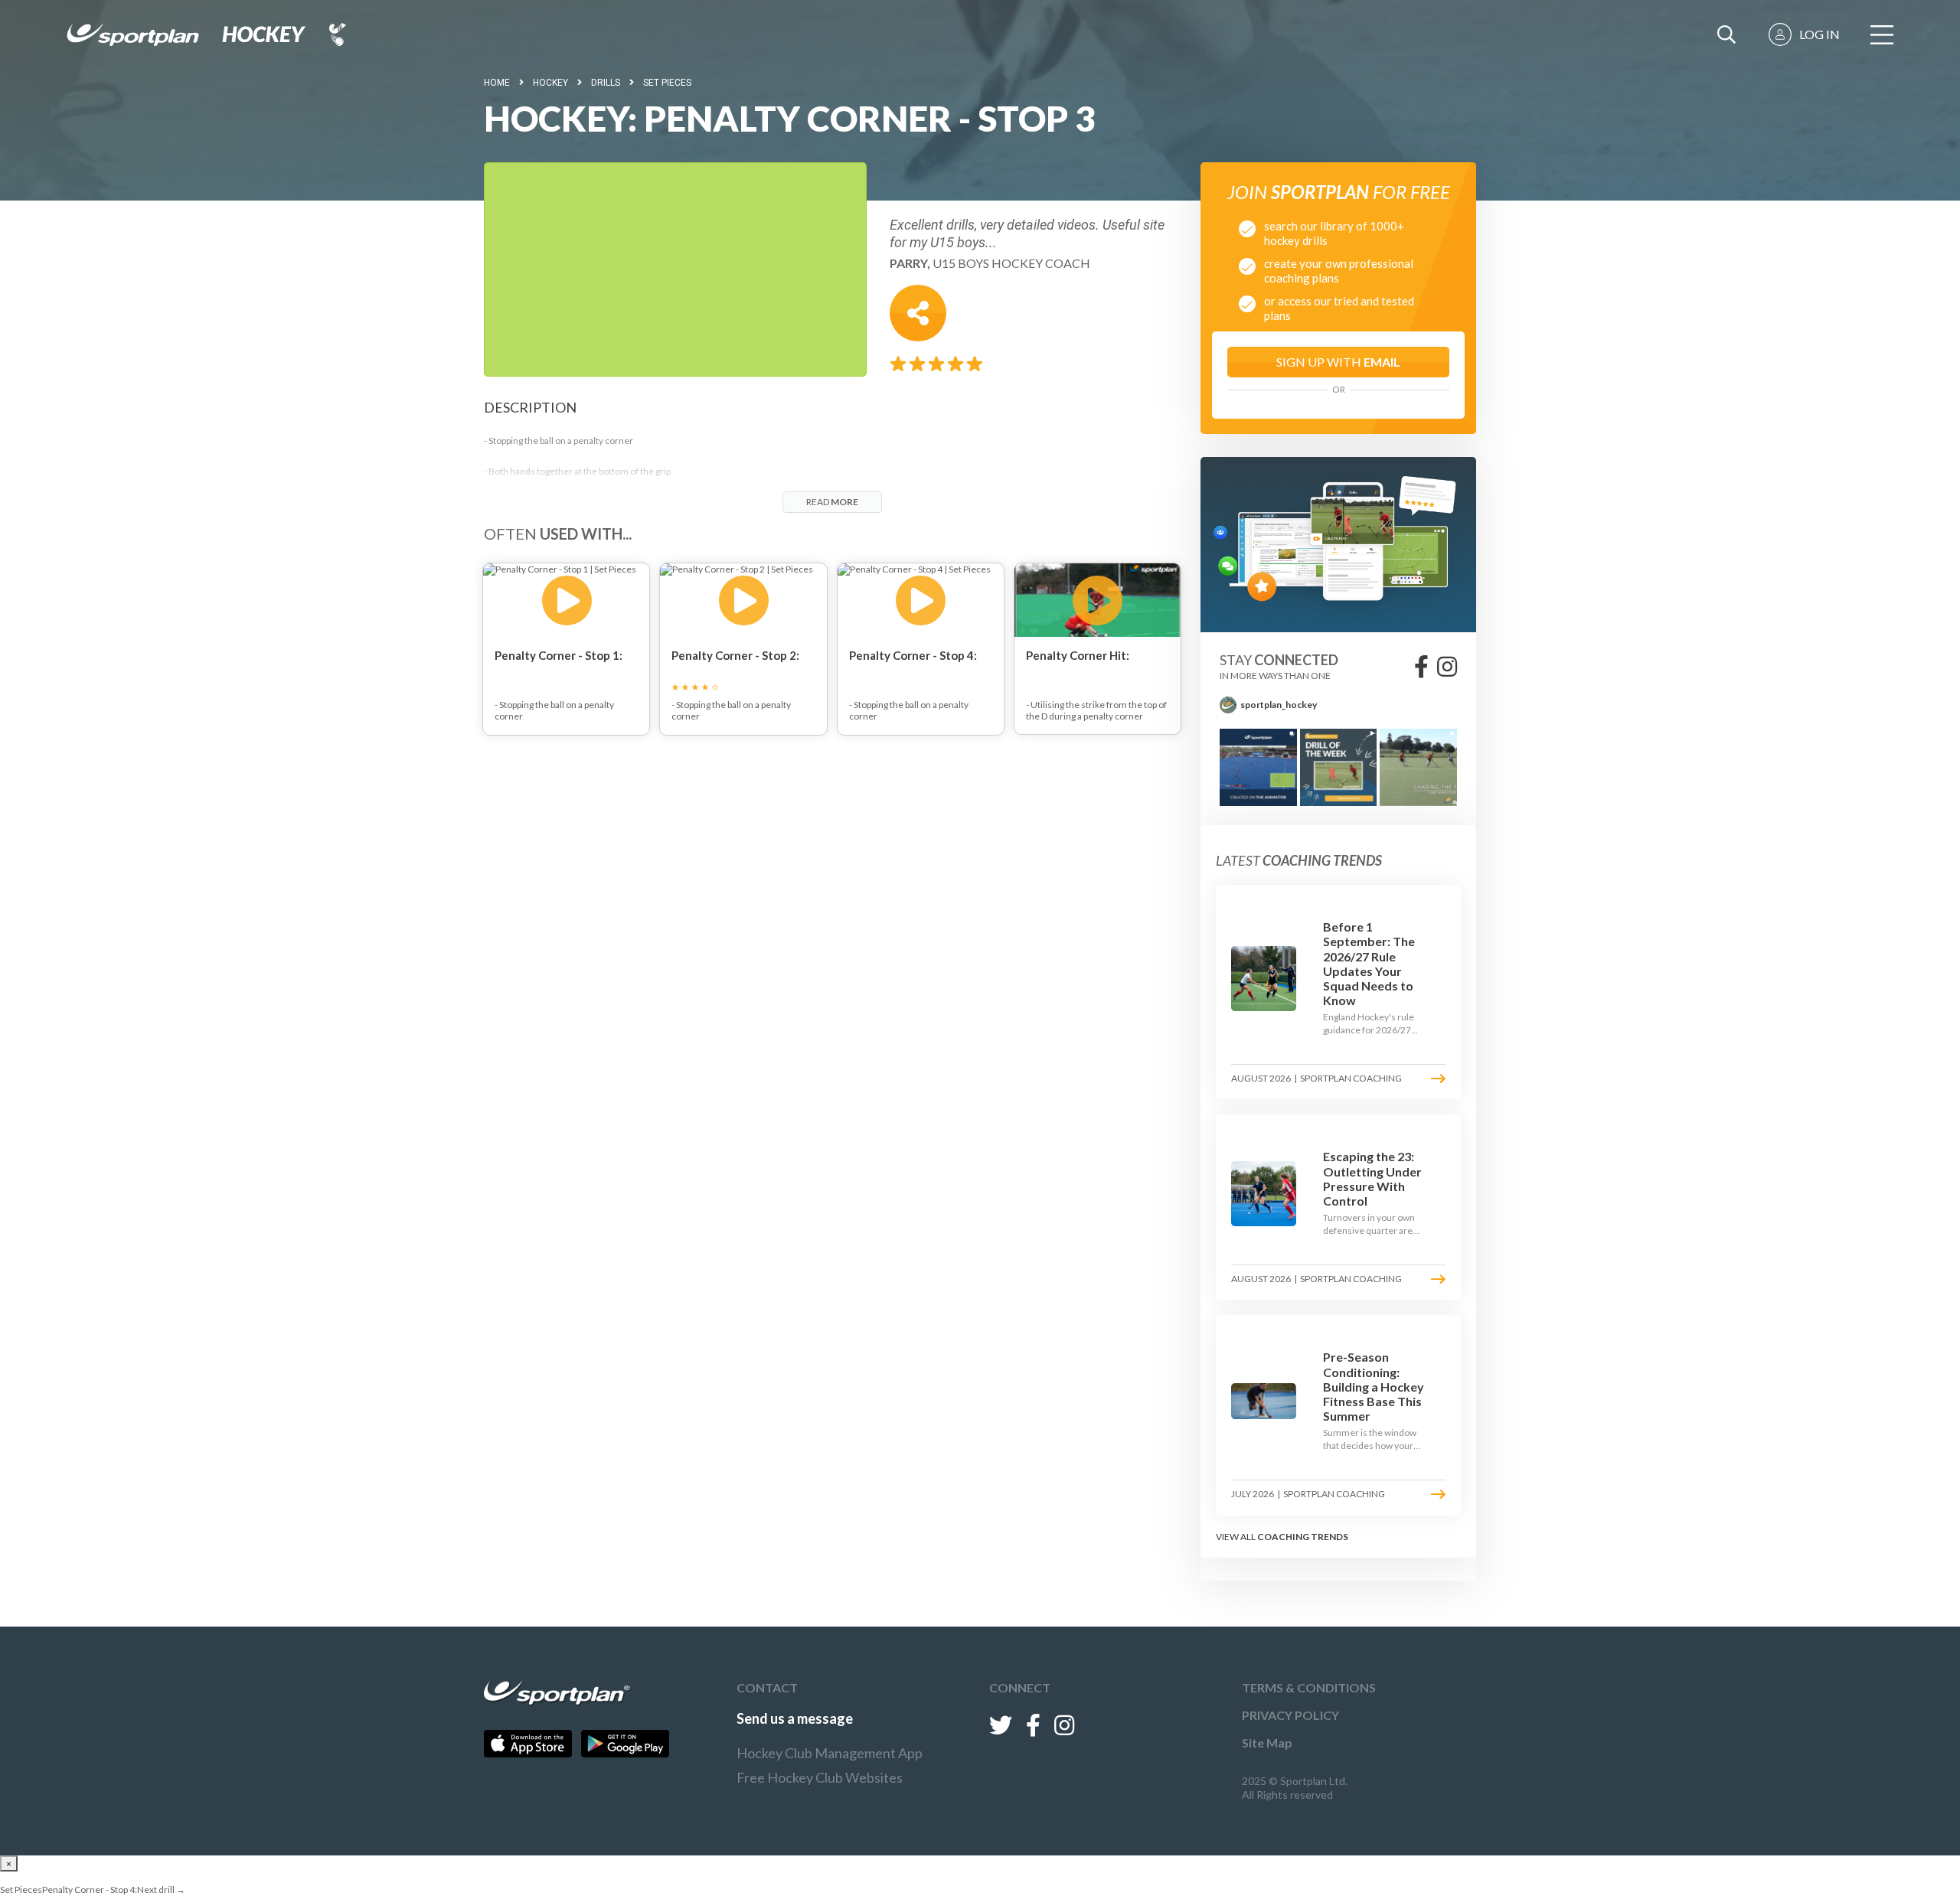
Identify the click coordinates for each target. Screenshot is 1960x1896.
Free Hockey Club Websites (820, 1777)
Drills (606, 83)
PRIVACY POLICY (1290, 1715)
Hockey (550, 83)
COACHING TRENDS (1303, 1537)
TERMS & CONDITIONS (1309, 1687)
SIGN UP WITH (1338, 362)
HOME (497, 83)
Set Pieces (667, 83)
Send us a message (795, 1718)
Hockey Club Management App (830, 1753)
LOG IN (1820, 34)
